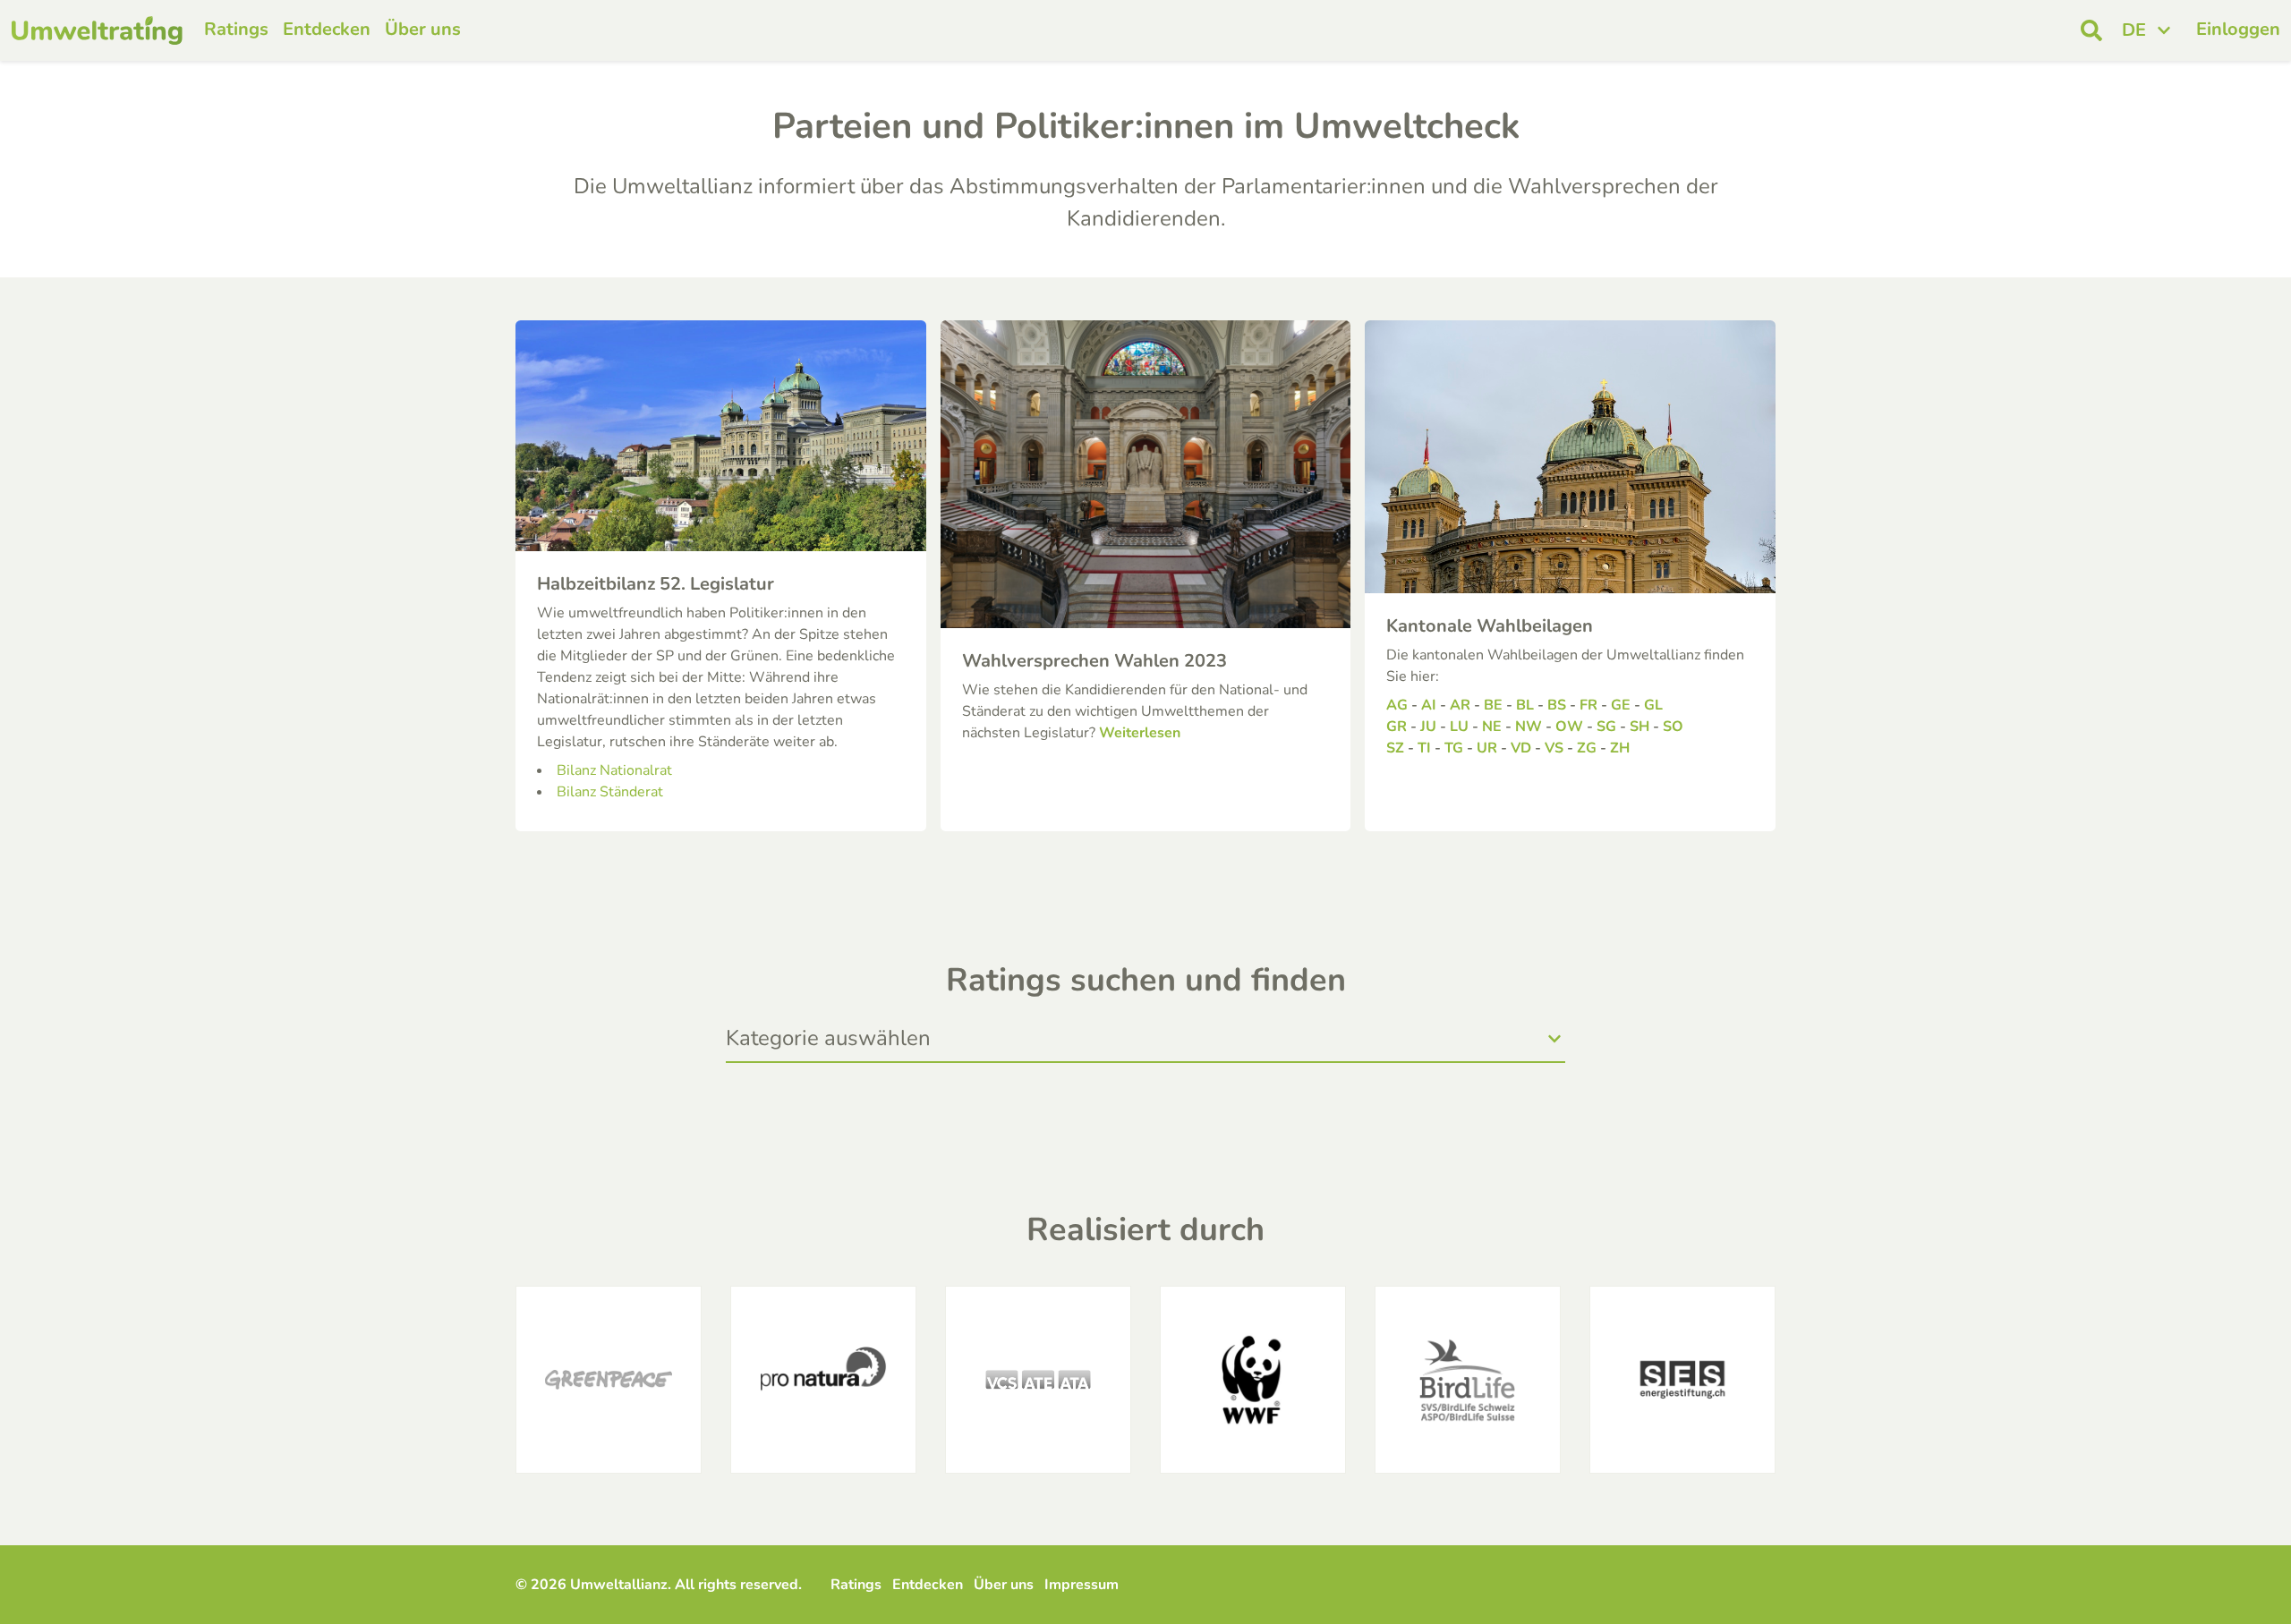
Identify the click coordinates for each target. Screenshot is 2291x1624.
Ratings (236, 29)
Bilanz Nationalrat (614, 770)
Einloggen (2238, 29)
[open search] (2091, 30)
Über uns (423, 29)
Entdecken (327, 29)
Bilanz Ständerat (610, 792)
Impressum (1082, 1585)
